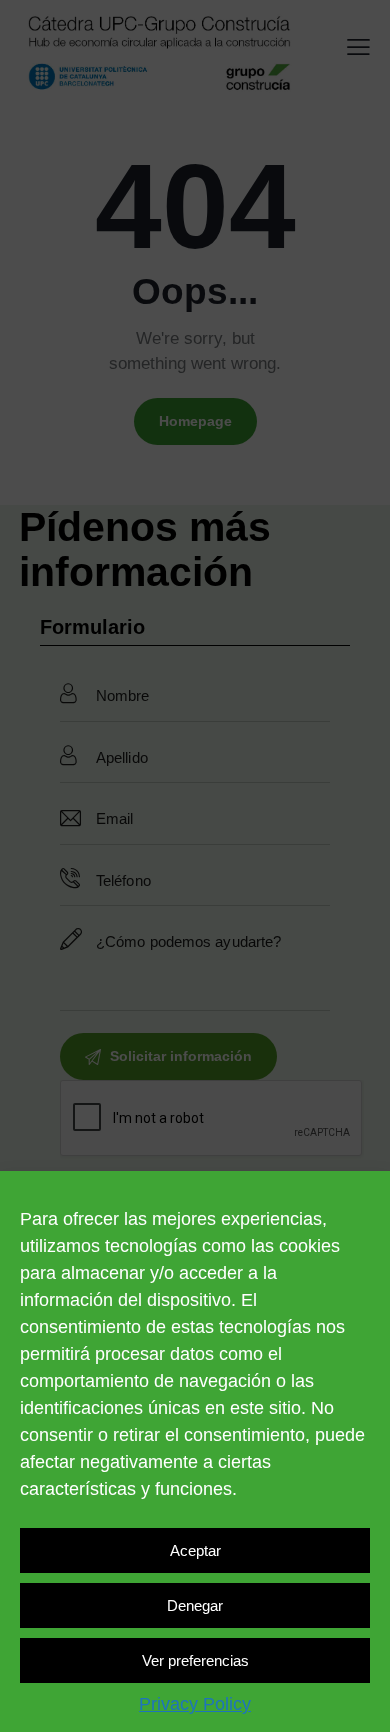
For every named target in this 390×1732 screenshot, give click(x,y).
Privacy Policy (195, 1704)
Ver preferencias (195, 1660)
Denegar (195, 1605)
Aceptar (195, 1550)
